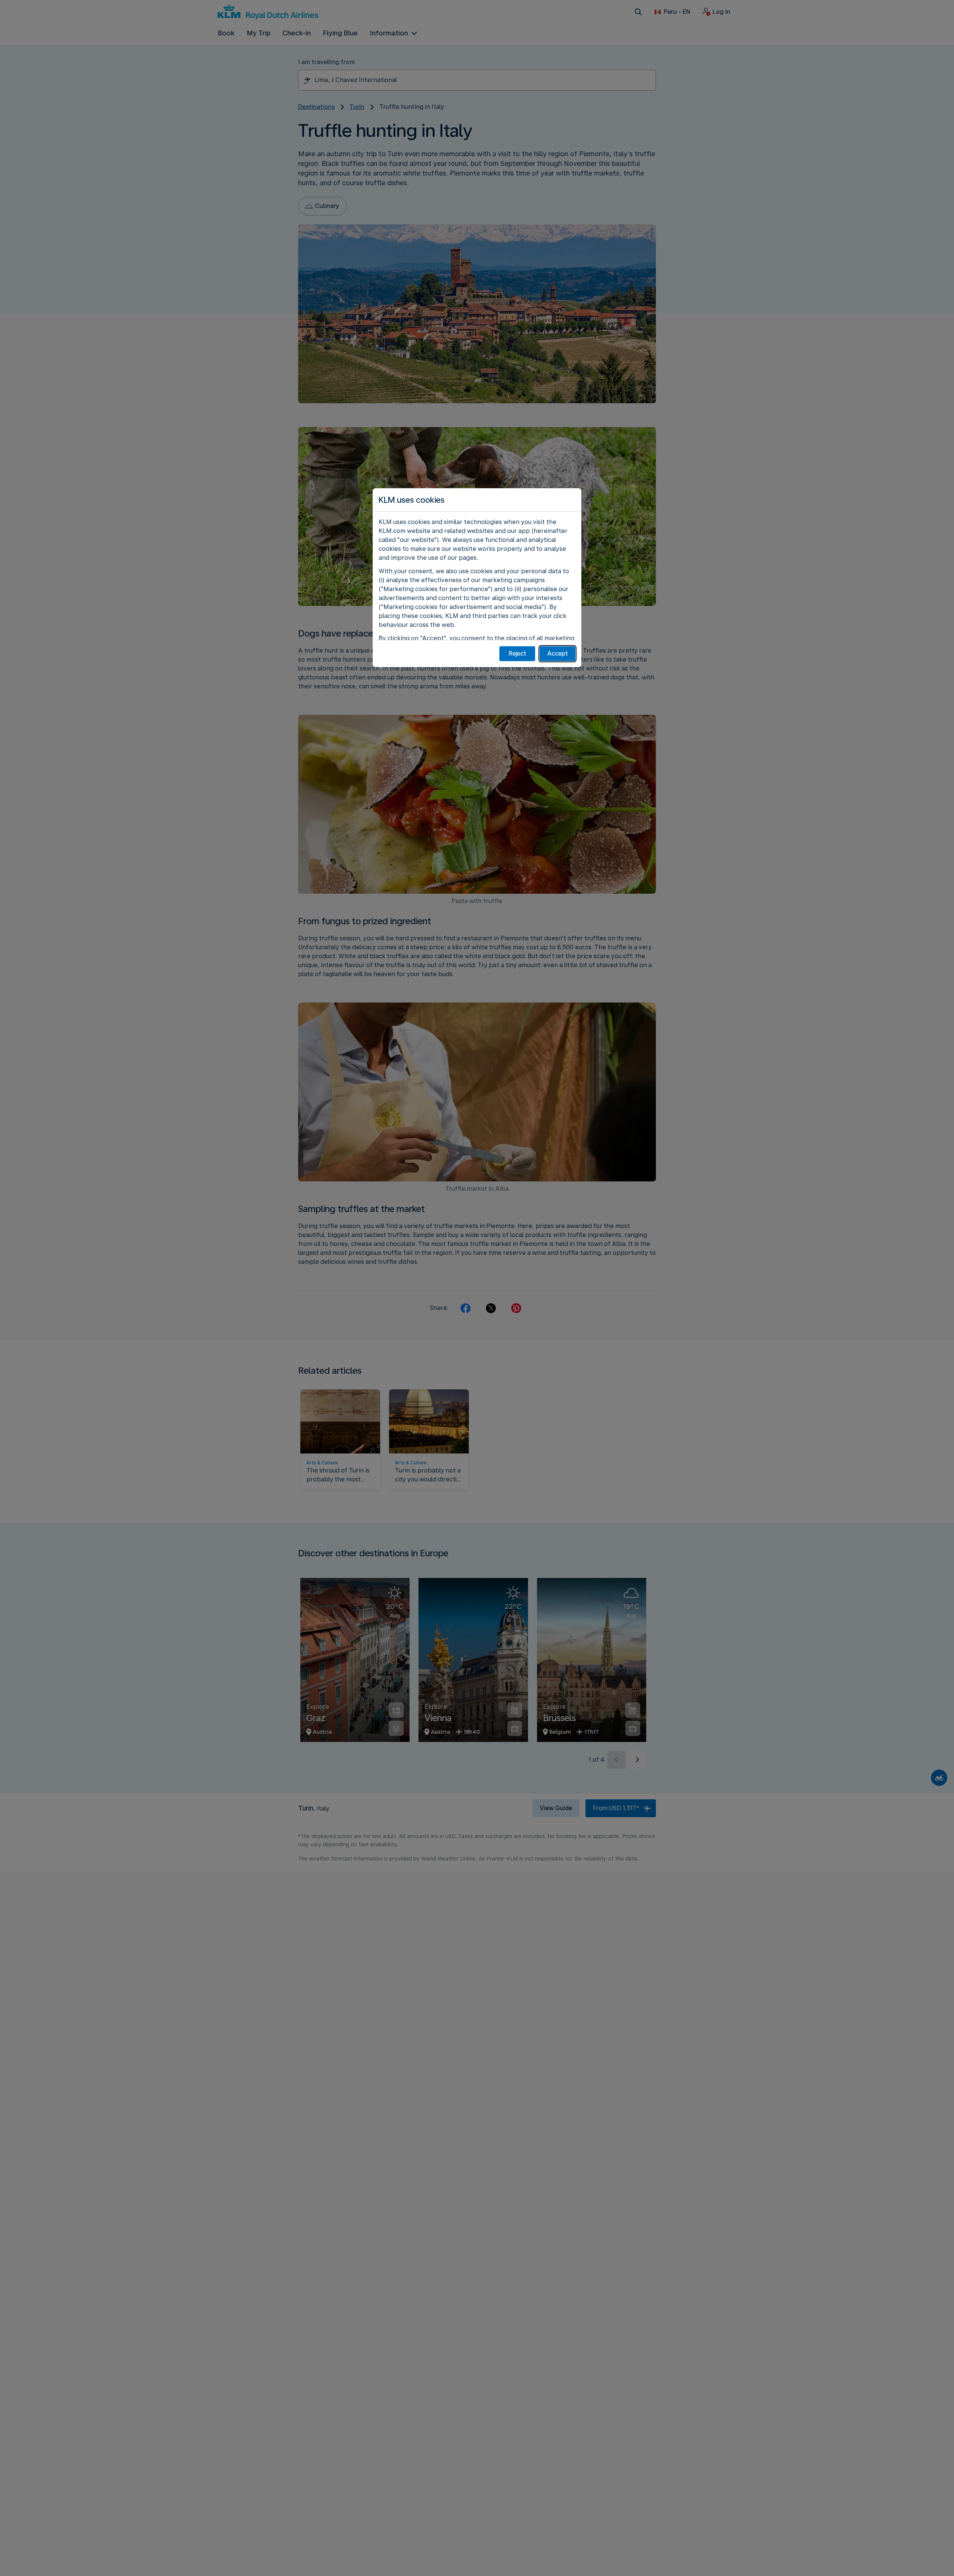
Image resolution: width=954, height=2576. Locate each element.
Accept (558, 654)
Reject (517, 654)
